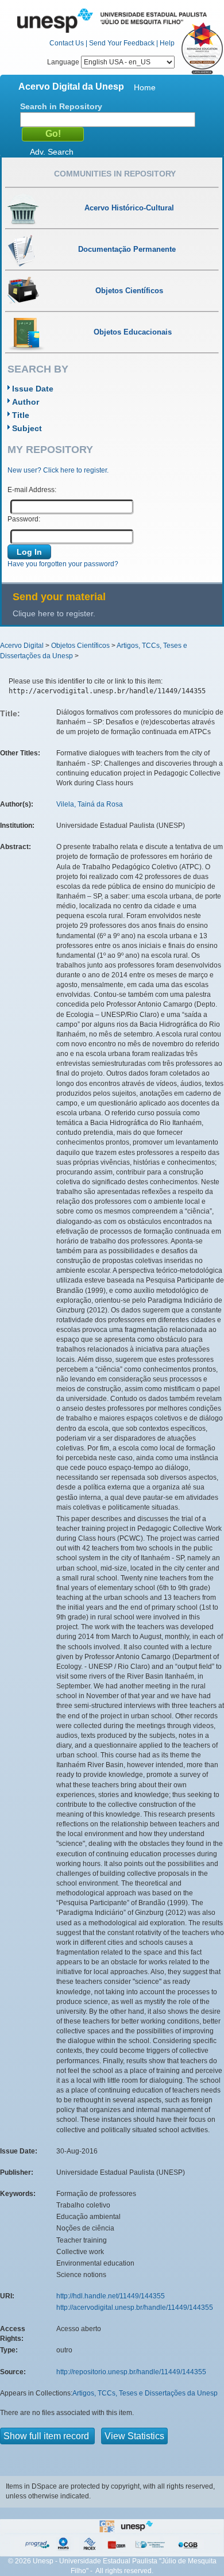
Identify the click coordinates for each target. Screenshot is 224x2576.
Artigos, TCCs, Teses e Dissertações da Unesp (145, 2393)
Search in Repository (61, 106)
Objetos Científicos (80, 646)
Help (167, 43)
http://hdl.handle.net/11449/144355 (111, 2296)
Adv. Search (52, 152)
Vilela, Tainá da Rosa (90, 804)
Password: (24, 519)
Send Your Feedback (122, 43)
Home (145, 87)
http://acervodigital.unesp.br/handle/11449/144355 (135, 2308)
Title (21, 415)
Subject (27, 428)
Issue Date (33, 389)
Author (26, 402)
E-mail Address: (32, 490)
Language (64, 62)
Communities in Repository (115, 174)
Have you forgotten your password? (63, 564)
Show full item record (47, 2436)
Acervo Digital (22, 646)
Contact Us (67, 43)
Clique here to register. (54, 613)
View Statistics (134, 2436)
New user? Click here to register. (58, 470)
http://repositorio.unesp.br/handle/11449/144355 (131, 2372)
